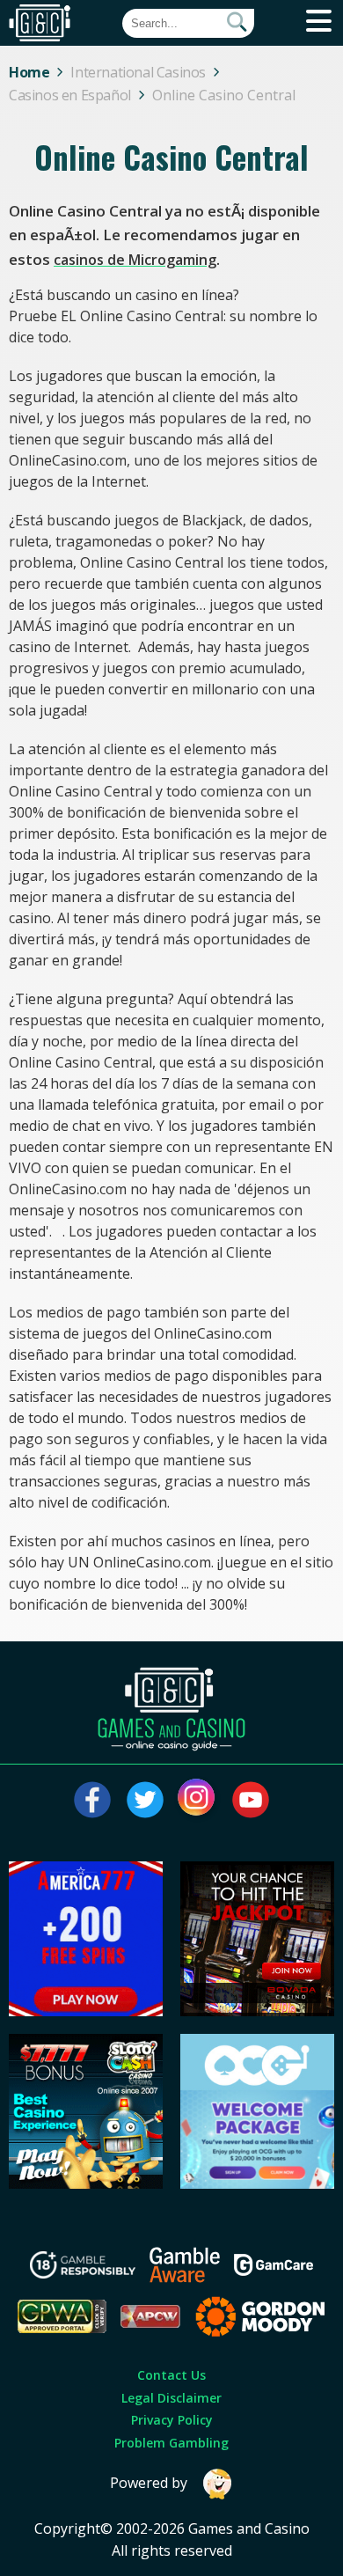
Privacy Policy (172, 2420)
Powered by (149, 2483)
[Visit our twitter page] (145, 1800)
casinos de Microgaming (135, 260)
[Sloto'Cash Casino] (86, 2183)
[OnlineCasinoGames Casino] (258, 2183)
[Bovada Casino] (258, 2011)
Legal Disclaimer (171, 2398)
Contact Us (171, 2375)
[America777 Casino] (86, 2011)
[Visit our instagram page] (198, 1800)
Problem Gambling (171, 2443)
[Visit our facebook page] (92, 1800)
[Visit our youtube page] (251, 1800)
